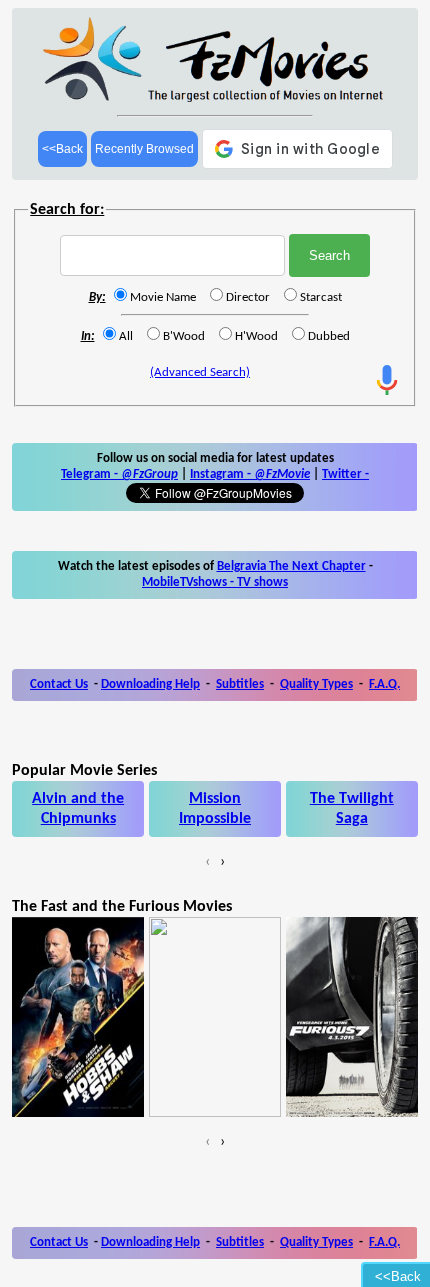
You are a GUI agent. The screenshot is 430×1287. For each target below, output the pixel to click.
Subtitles (240, 684)
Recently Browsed (144, 149)
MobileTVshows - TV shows (215, 582)
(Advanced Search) (200, 372)
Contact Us (59, 684)
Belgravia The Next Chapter (291, 566)
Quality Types (316, 684)
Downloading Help (150, 684)
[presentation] (207, 862)
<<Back (62, 149)
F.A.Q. (384, 684)
